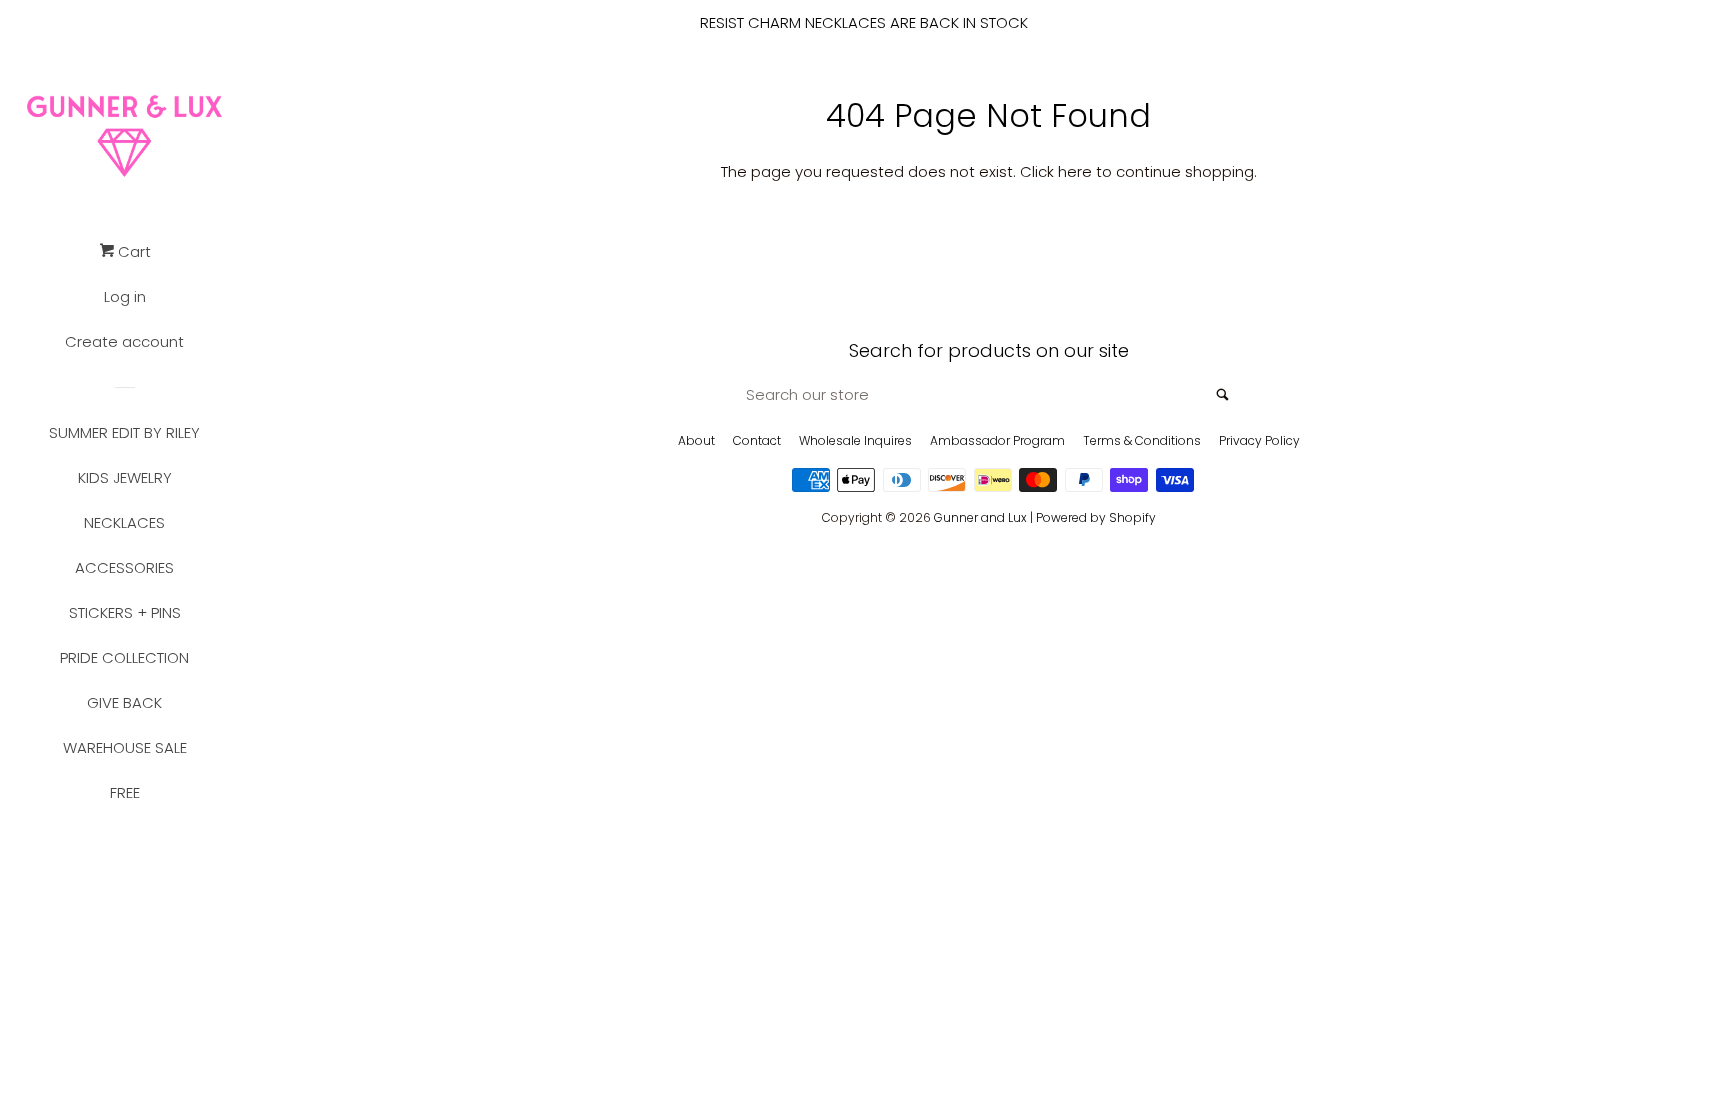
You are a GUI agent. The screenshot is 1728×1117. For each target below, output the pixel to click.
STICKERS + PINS (125, 612)
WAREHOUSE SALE (125, 747)
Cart (132, 251)
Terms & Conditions (1142, 440)
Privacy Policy (1259, 440)
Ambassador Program (997, 440)
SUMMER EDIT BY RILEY (124, 432)
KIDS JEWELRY (125, 477)
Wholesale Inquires (855, 440)
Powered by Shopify (1096, 517)
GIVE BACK (124, 702)
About (696, 440)
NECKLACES (124, 522)
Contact (757, 440)
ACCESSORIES (124, 567)
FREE (125, 792)
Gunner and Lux (980, 517)
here (1075, 171)
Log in (125, 296)
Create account (124, 341)
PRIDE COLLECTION (124, 657)
